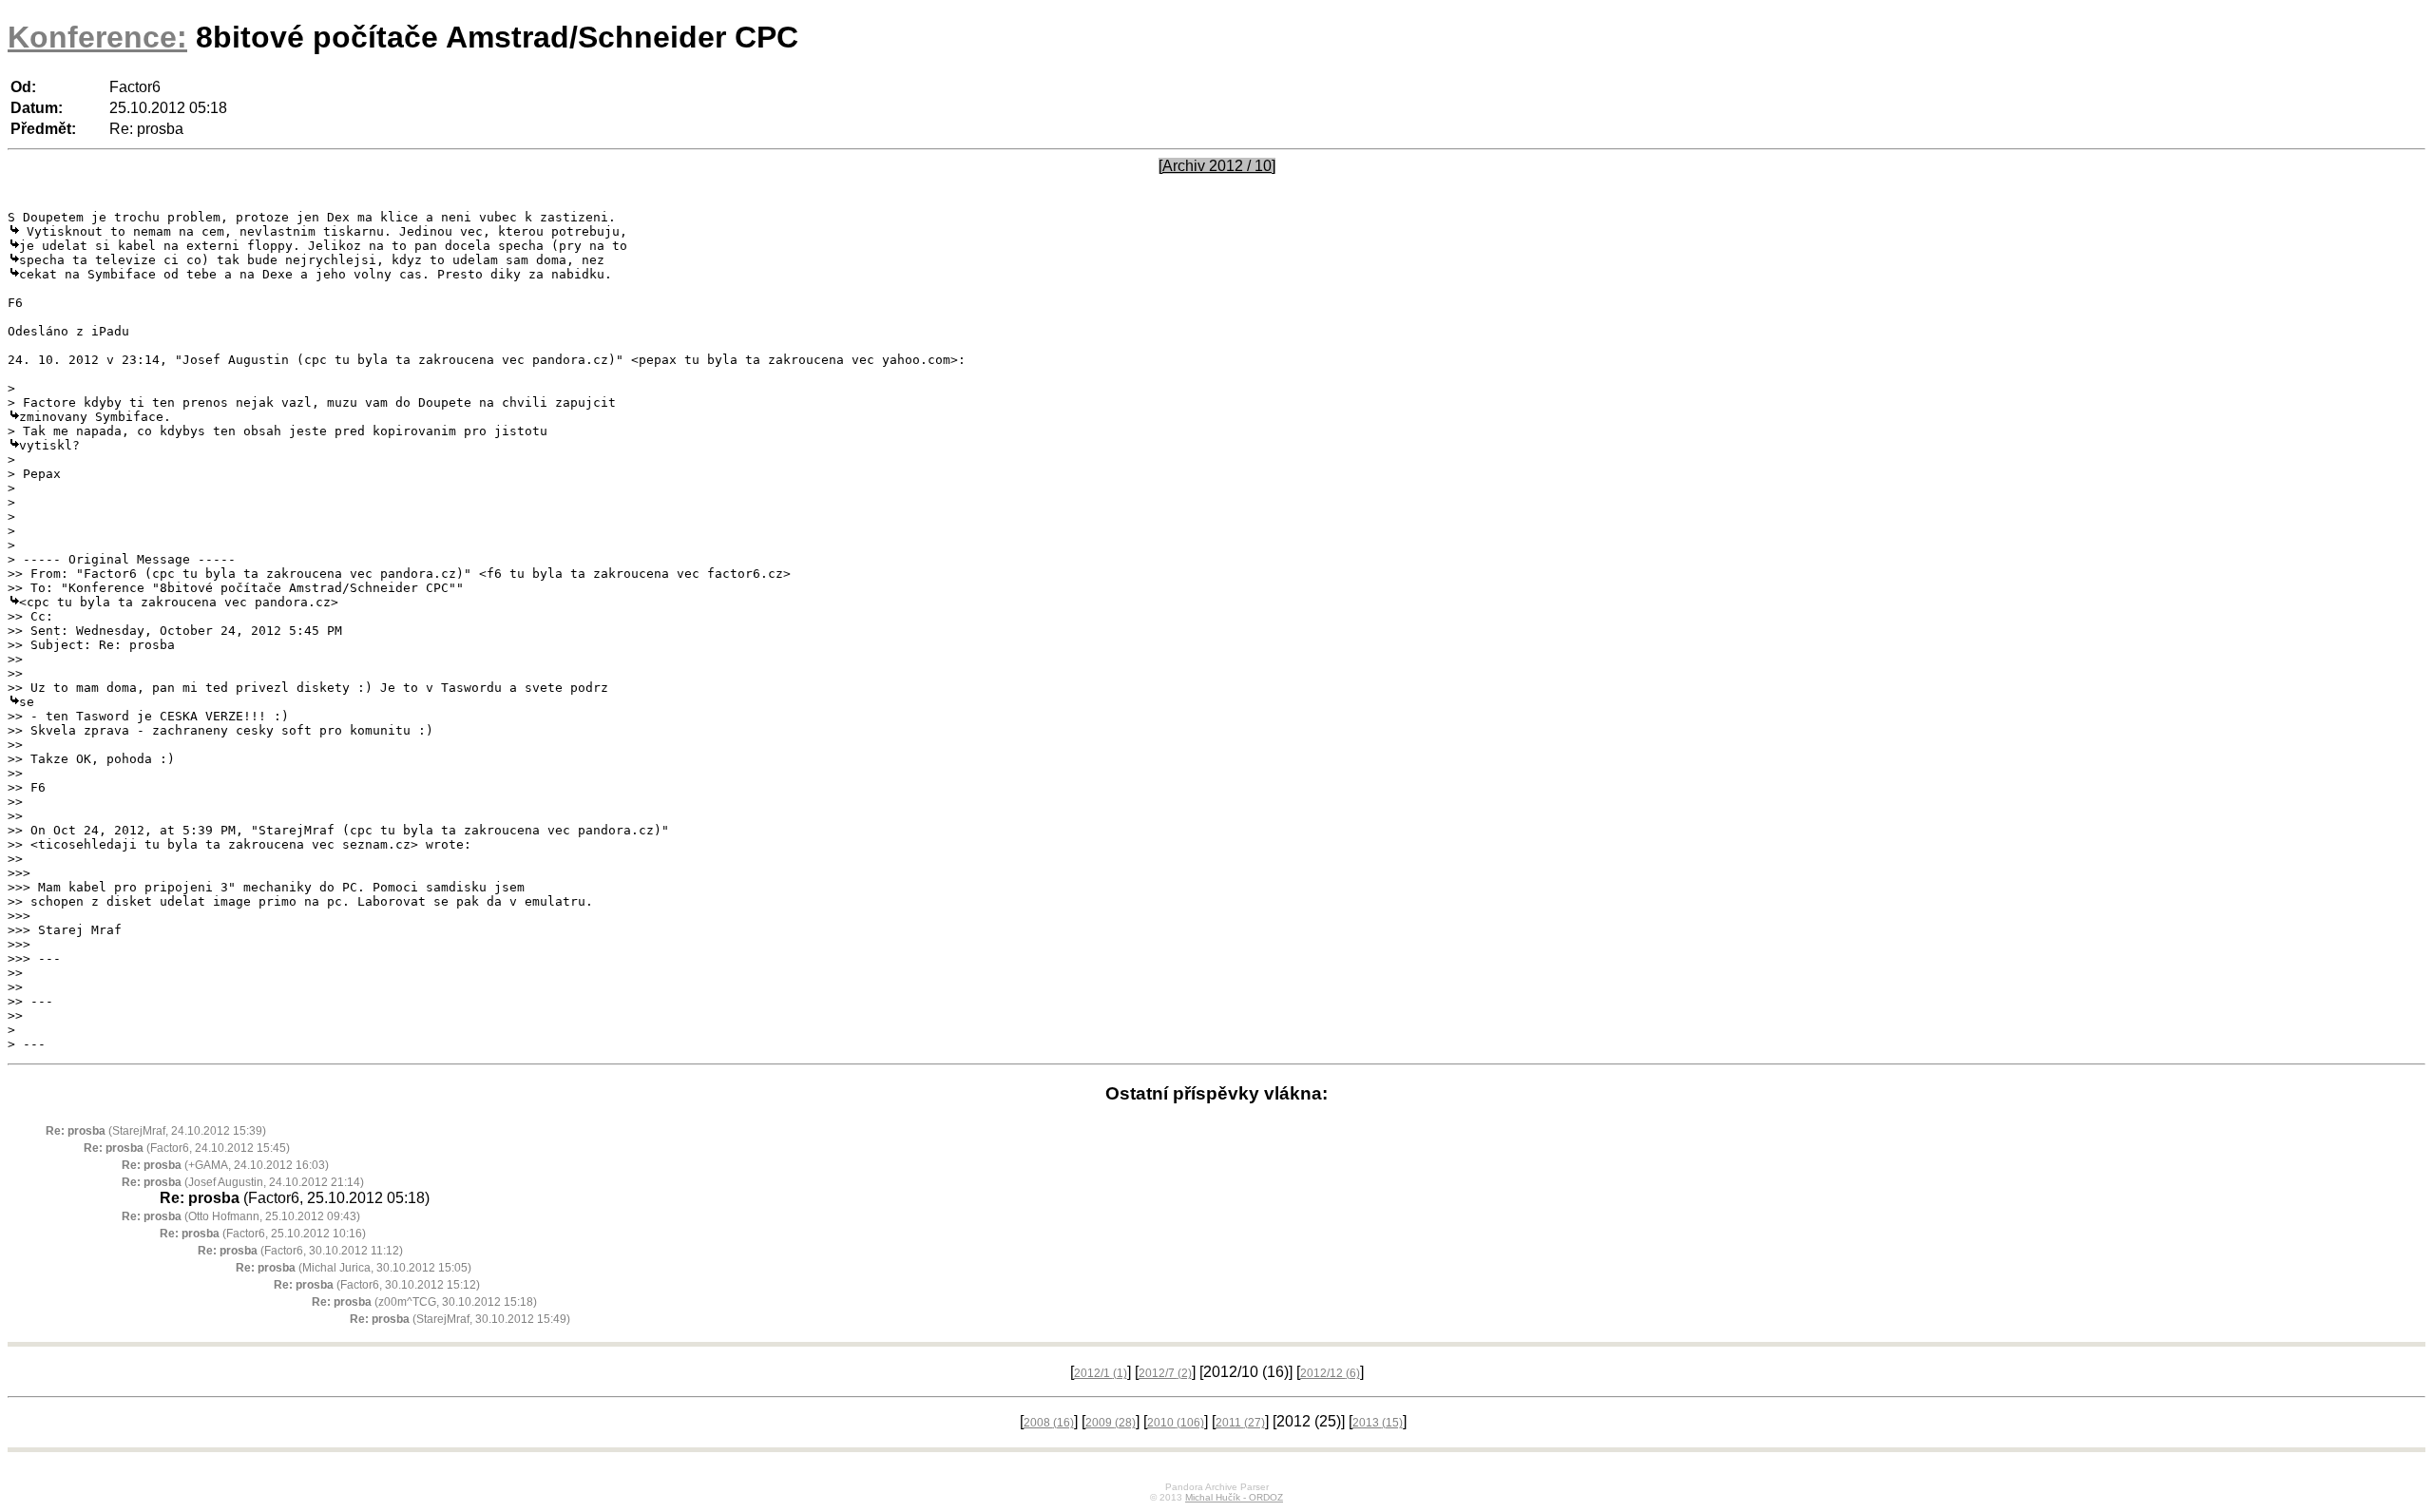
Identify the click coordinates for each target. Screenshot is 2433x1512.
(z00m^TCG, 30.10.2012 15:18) (424, 1302)
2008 (1049, 1423)
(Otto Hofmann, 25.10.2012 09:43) (241, 1216)
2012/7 (1165, 1373)
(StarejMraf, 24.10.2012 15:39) (156, 1131)
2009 (1111, 1423)
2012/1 (1101, 1373)
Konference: (97, 37)
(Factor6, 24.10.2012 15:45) (187, 1148)
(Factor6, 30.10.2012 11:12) (300, 1251)
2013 (1378, 1423)
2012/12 (1330, 1373)
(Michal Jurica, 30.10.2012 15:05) (354, 1268)
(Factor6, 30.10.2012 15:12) (377, 1285)
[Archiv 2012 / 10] (1217, 166)
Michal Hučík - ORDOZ (1234, 1497)
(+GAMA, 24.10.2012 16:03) (225, 1165)
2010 (1176, 1423)
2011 (1240, 1423)
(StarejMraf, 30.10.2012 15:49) (460, 1319)
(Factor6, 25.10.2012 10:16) (263, 1234)
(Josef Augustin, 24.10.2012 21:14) (243, 1182)
